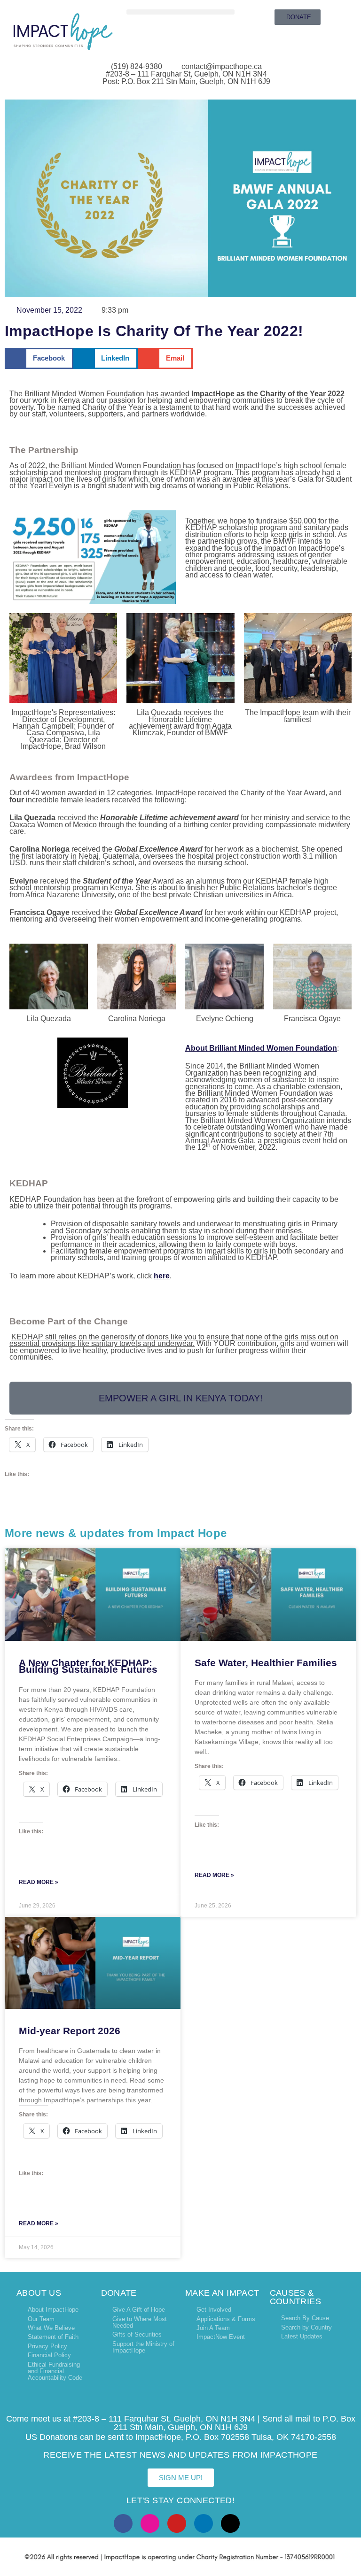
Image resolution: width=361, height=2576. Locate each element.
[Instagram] (150, 2523)
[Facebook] (123, 2523)
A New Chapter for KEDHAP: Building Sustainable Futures (88, 1666)
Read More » (39, 1882)
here (162, 1276)
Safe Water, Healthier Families (266, 1663)
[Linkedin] (204, 2523)
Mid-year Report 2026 (70, 2031)
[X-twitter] (230, 2523)
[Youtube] (177, 2523)
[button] (180, 12)
